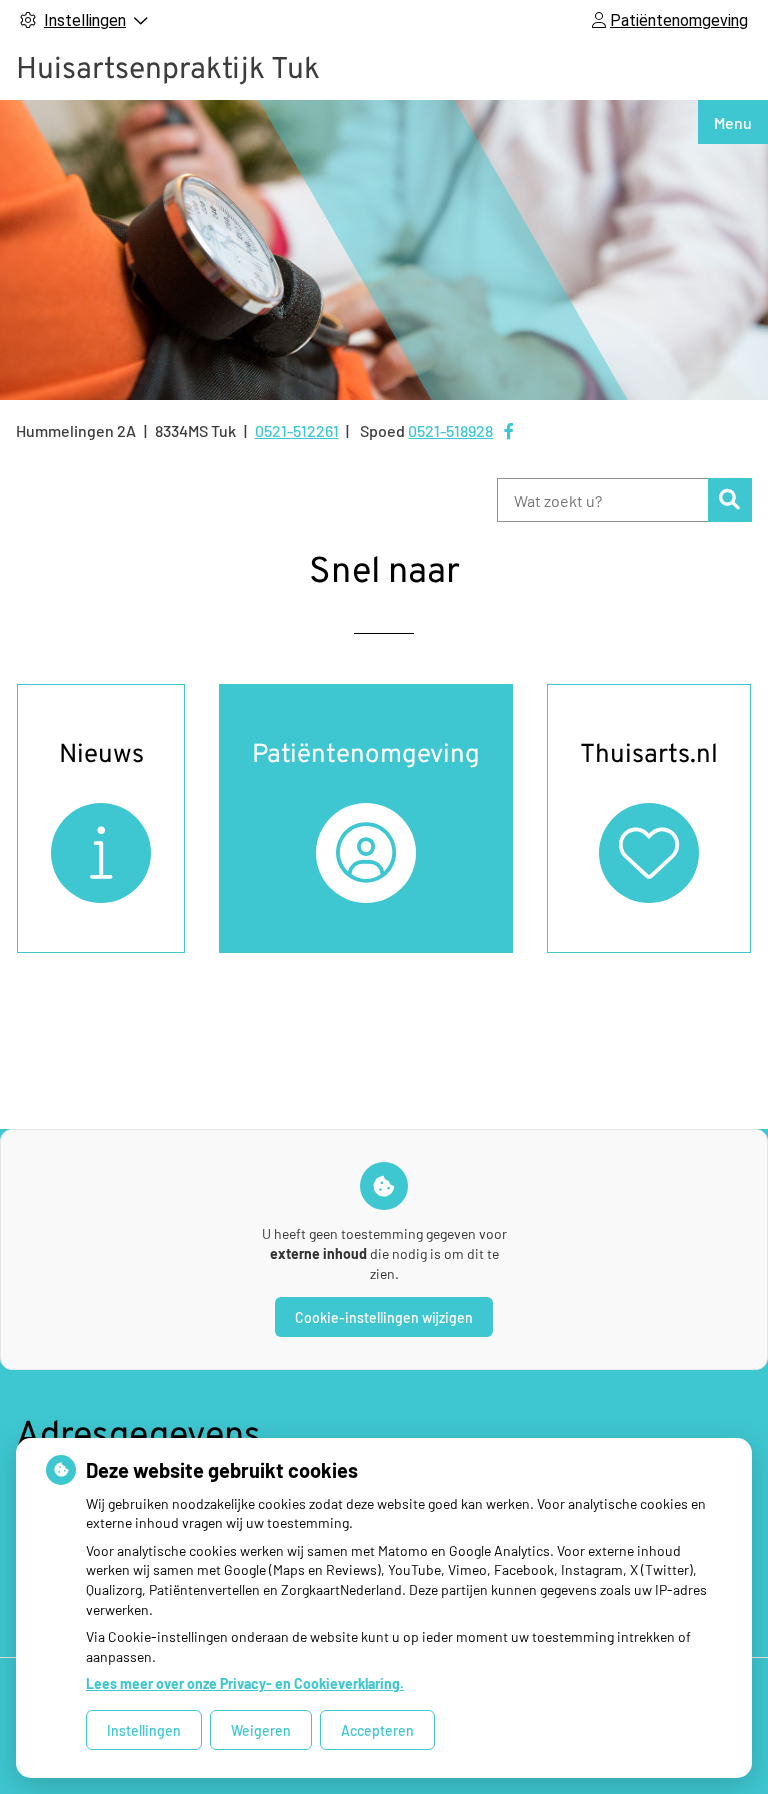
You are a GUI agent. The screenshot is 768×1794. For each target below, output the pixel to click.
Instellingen (144, 1730)
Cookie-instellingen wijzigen (384, 1317)
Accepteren (377, 1730)
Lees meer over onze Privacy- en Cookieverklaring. (245, 1683)
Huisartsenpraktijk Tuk (168, 70)
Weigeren (261, 1730)
